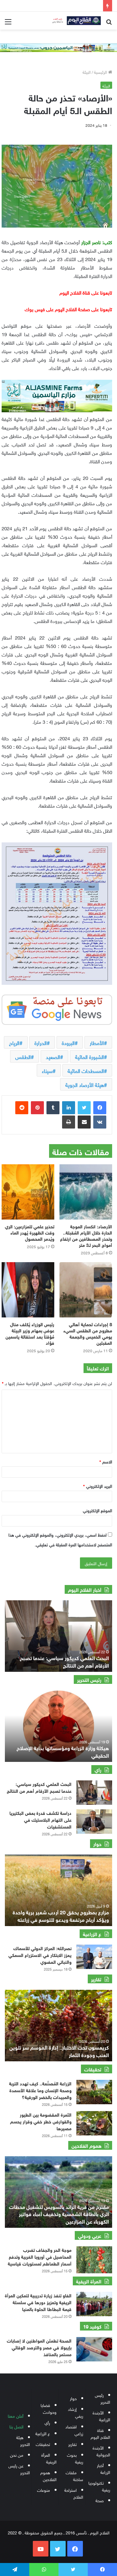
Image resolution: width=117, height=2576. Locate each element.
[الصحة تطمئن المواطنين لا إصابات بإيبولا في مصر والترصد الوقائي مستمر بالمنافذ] (94, 2349)
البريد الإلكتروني (98, 1486)
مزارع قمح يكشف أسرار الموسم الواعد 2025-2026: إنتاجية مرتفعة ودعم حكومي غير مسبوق (59, 1915)
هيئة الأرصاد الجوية (85, 1084)
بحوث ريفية (75, 2458)
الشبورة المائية (90, 1056)
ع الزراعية (43, 2433)
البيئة (87, 72)
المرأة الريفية (49, 2458)
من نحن (17, 2455)
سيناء (47, 1070)
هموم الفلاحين (48, 2476)
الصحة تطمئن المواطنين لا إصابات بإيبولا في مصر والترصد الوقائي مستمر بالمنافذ (39, 2347)
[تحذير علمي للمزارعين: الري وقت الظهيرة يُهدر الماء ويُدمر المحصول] (28, 1192)
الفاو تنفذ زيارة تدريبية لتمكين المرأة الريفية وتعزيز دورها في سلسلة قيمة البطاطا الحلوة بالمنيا (38, 2302)
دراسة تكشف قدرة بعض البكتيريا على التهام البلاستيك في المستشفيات (40, 1819)
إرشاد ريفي (76, 2412)
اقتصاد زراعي (74, 2430)
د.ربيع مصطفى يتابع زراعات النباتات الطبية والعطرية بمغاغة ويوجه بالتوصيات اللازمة (64, 1661)
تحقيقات (43, 2444)
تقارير (72, 2444)
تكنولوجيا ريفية (99, 2486)
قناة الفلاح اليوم (100, 2433)
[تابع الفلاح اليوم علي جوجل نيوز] (57, 1008)
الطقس (23, 1056)
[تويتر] (84, 1108)
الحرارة (41, 1042)
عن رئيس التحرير (19, 2469)
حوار (73, 2398)
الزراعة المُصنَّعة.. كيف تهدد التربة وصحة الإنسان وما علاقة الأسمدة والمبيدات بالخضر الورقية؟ (40, 2090)
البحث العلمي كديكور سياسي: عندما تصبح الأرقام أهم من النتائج (39, 1787)
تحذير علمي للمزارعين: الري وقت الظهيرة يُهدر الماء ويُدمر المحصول (30, 1232)
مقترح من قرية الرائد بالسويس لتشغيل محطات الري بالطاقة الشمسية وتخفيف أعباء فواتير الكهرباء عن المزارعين (59, 2213)
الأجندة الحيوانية (101, 2451)
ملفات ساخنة (74, 2476)
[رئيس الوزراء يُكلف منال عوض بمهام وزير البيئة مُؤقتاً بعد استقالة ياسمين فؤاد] (28, 1290)
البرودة (68, 1042)
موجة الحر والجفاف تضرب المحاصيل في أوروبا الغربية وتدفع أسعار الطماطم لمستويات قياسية (40, 2256)
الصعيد (53, 1056)
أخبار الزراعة (104, 2468)
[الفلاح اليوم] (75, 21)
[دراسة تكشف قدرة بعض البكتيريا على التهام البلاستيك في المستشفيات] (94, 1822)
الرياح (14, 1042)
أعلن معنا (16, 2416)
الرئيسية (101, 72)
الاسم (106, 1461)
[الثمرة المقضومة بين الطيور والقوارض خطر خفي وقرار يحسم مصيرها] (94, 2123)
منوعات (44, 2490)
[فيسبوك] (100, 1108)
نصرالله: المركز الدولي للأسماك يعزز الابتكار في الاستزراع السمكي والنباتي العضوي (40, 1955)
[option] (58, 1636)
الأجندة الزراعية (101, 2416)
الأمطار (97, 1042)
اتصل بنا (16, 2426)
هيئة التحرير (23, 2440)
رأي (47, 2422)
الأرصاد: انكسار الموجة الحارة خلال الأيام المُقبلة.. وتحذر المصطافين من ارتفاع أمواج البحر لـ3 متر (86, 1235)
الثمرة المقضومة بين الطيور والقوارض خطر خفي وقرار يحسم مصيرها (41, 2121)
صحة (100, 2500)
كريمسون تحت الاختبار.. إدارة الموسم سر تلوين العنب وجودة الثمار (59, 2050)
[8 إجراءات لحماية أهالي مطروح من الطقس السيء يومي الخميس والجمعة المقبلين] (86, 1290)
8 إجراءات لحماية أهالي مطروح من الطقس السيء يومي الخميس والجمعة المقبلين (88, 1333)
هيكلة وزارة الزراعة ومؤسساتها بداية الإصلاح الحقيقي (63, 1751)
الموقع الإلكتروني (97, 1510)
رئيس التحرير (103, 2398)
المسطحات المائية (86, 1070)
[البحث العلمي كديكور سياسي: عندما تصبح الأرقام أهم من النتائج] (94, 1793)
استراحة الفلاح (74, 2493)
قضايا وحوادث (49, 2408)
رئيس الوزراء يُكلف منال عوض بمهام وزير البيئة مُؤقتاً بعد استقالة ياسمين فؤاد (30, 1333)
